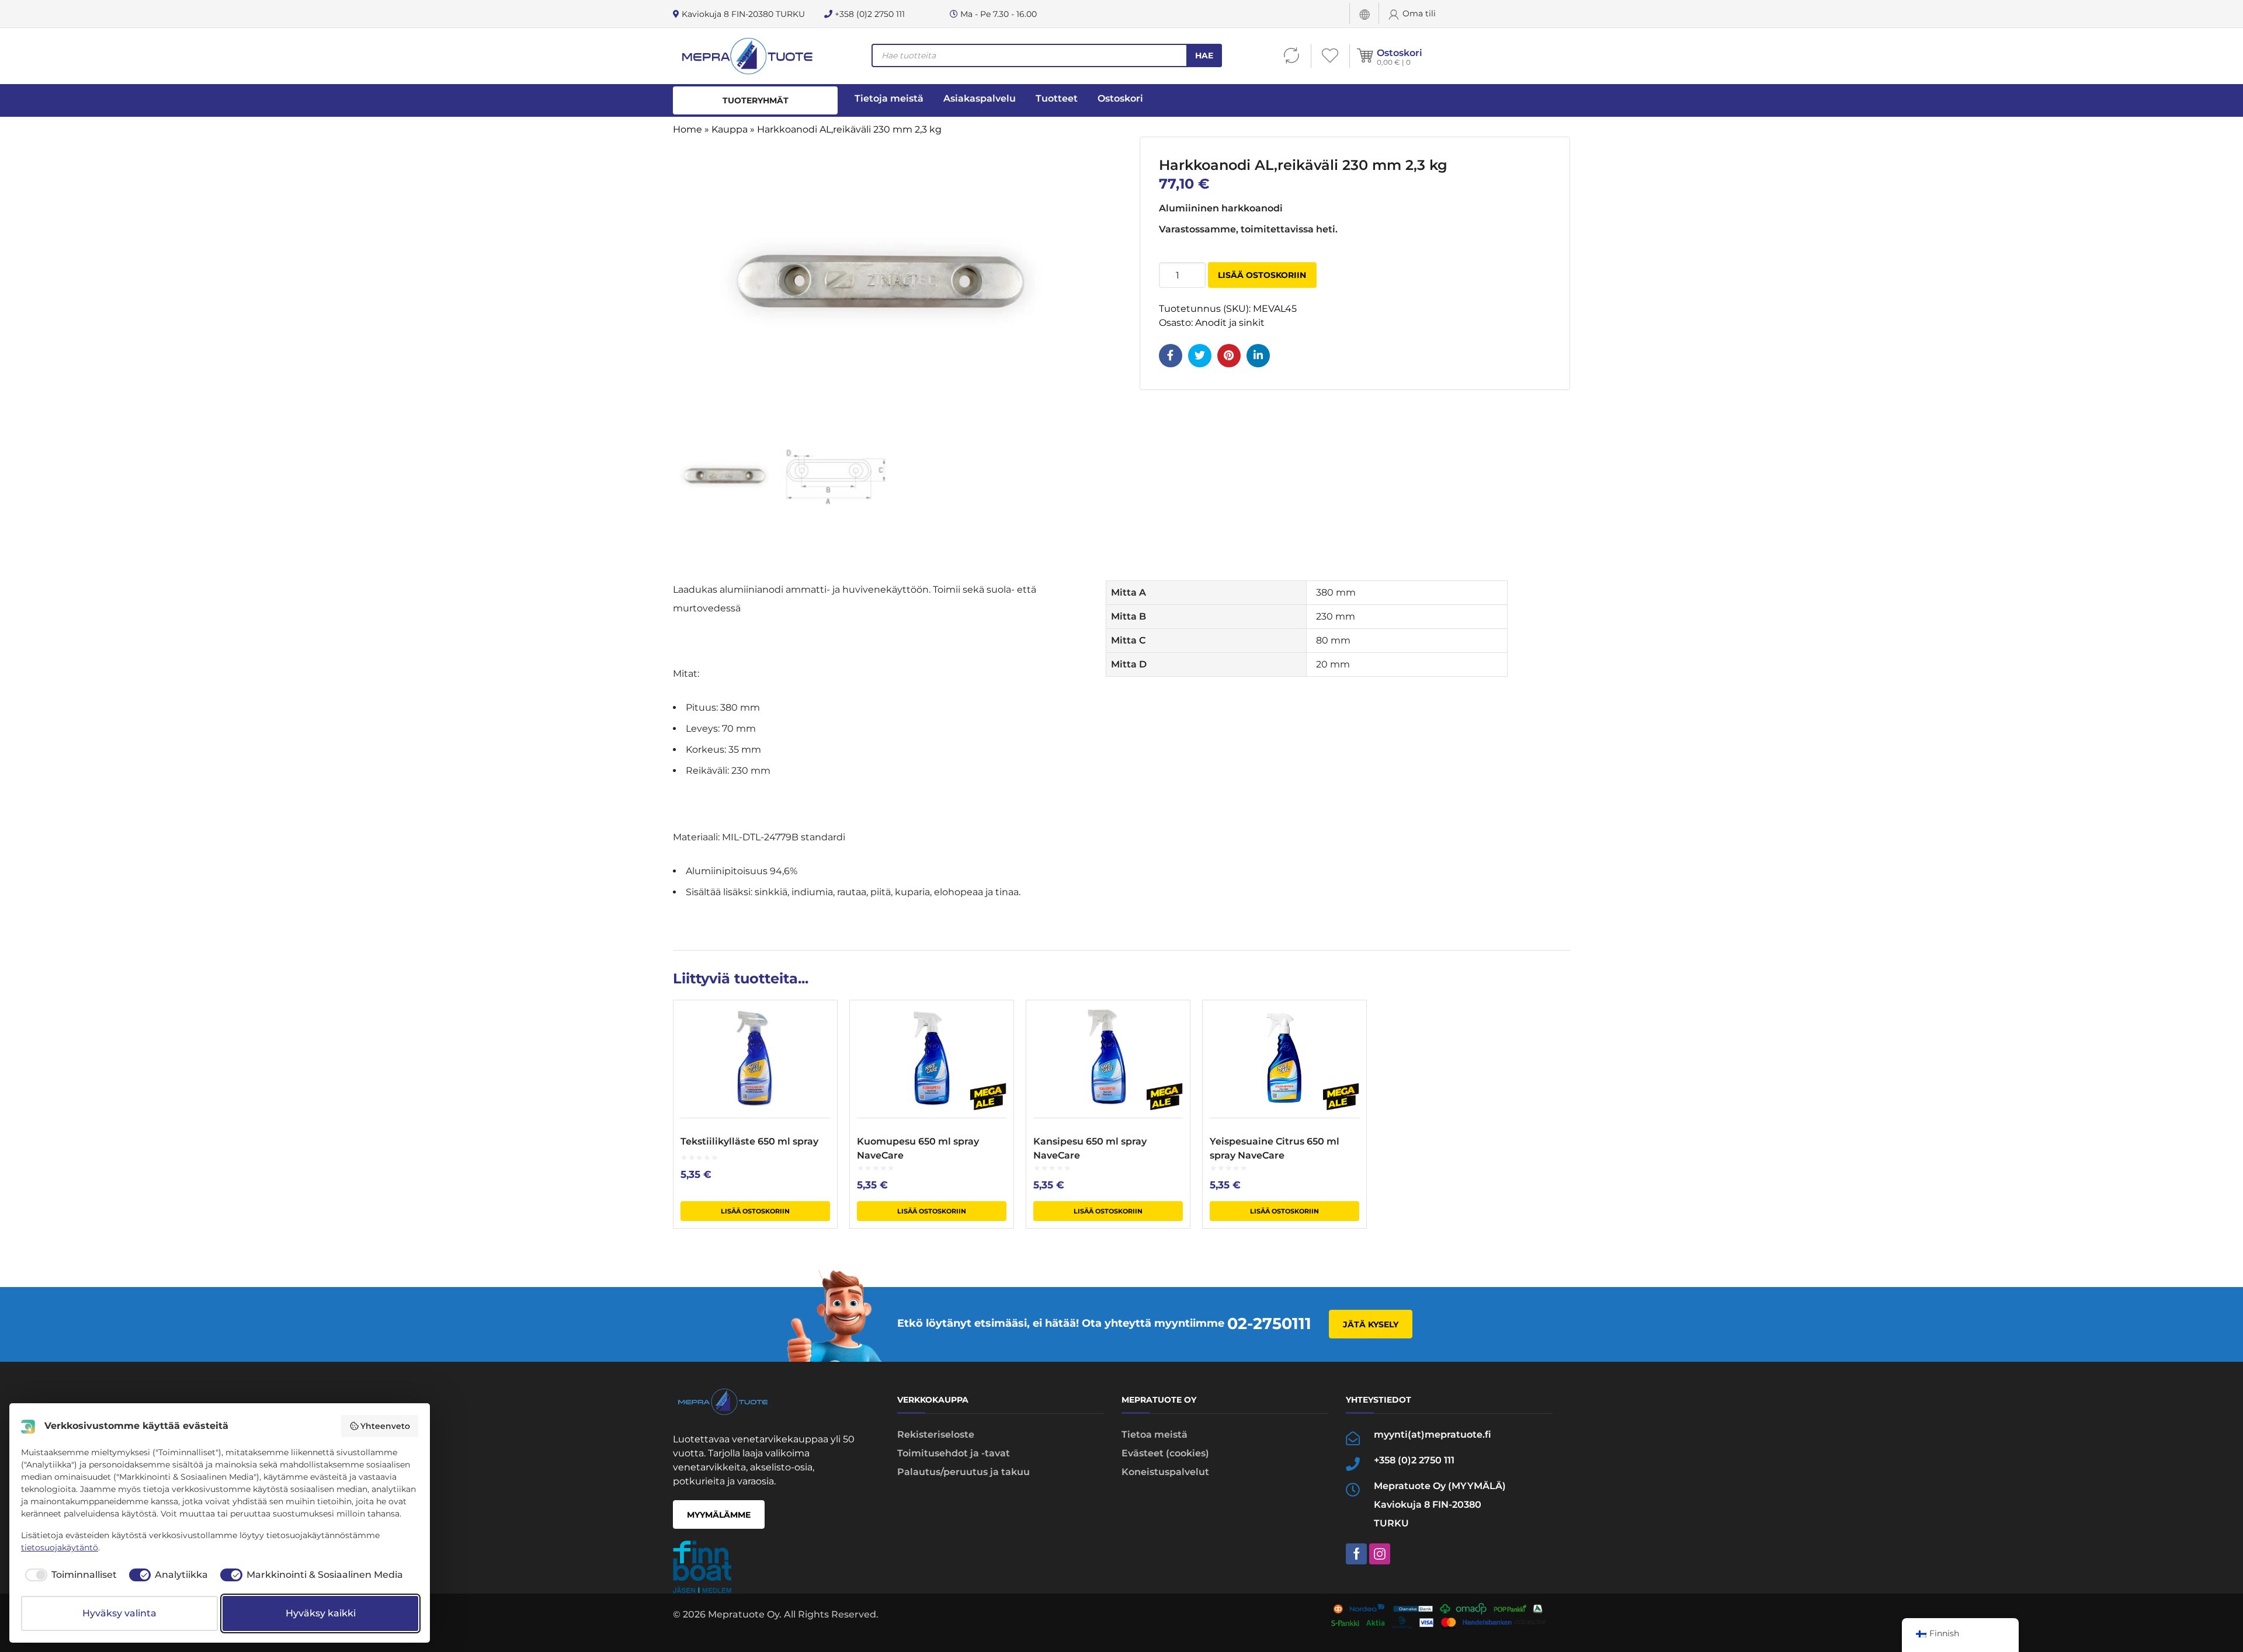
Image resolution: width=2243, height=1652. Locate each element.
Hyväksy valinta (119, 1613)
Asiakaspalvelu (980, 98)
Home (688, 129)
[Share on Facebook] (1171, 356)
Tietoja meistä (889, 98)
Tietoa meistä (1155, 1434)
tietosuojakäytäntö (60, 1547)
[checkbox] (69, 1575)
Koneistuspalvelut (1165, 1472)
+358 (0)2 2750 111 (869, 14)
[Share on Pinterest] (1229, 356)
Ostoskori (1400, 53)
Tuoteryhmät (756, 100)
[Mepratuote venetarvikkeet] (747, 56)
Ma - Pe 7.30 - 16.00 (997, 14)
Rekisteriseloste (936, 1434)
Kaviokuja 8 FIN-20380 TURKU (742, 14)
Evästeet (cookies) (1165, 1453)
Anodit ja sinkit (1230, 323)
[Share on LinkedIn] (1258, 356)
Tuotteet (1057, 98)
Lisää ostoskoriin (1262, 275)
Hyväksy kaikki (321, 1613)
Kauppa (730, 129)
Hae (1204, 55)
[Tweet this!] (1200, 356)
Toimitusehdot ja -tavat (954, 1453)
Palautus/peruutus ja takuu (963, 1472)
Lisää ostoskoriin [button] (755, 1211)
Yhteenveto (385, 1426)
